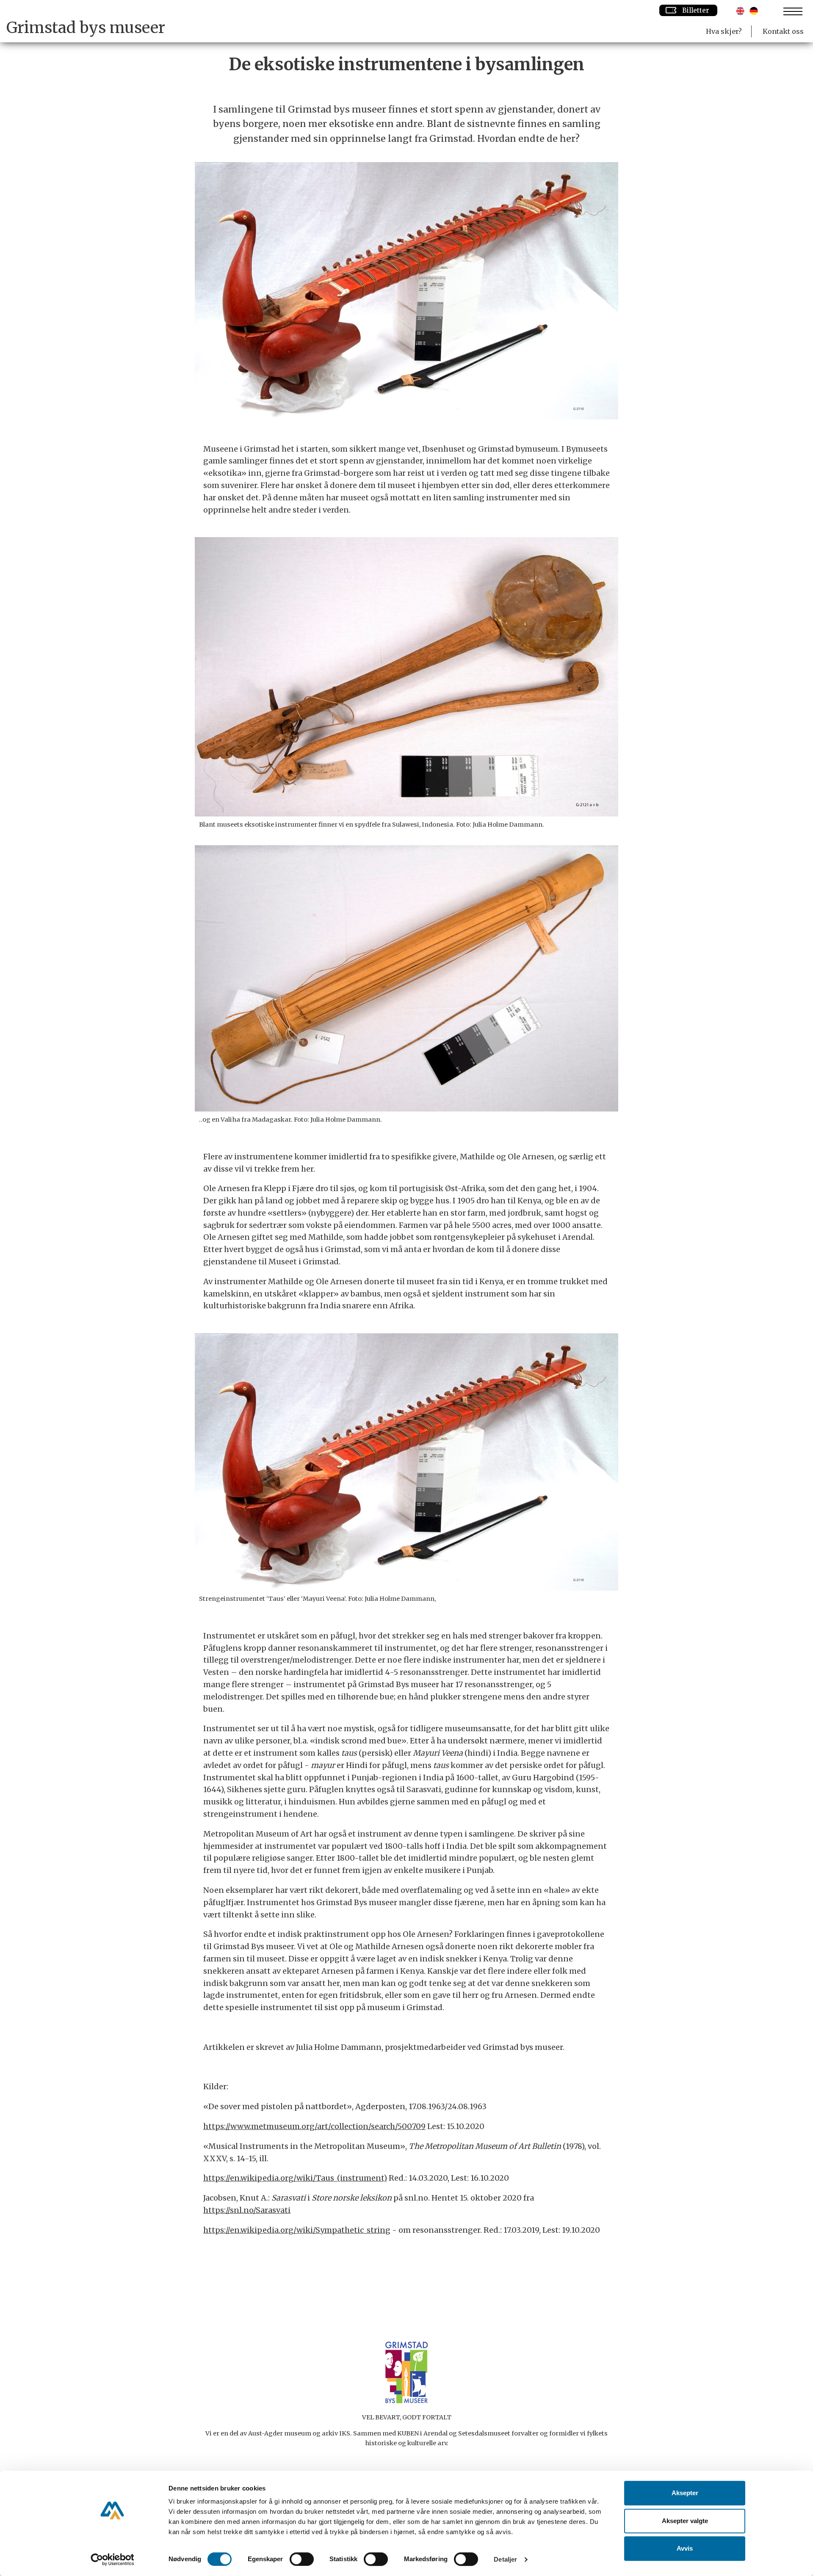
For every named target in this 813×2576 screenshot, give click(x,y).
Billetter (696, 10)
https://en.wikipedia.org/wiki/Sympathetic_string (297, 2230)
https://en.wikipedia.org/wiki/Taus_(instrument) (295, 2178)
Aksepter (685, 2493)
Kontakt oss (783, 31)
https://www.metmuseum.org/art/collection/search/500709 (314, 2126)
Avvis (685, 2548)
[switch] (302, 2559)
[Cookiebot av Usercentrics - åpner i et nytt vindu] (112, 2559)
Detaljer (505, 2559)
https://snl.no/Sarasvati (247, 2210)
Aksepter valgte (685, 2521)
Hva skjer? (724, 31)
